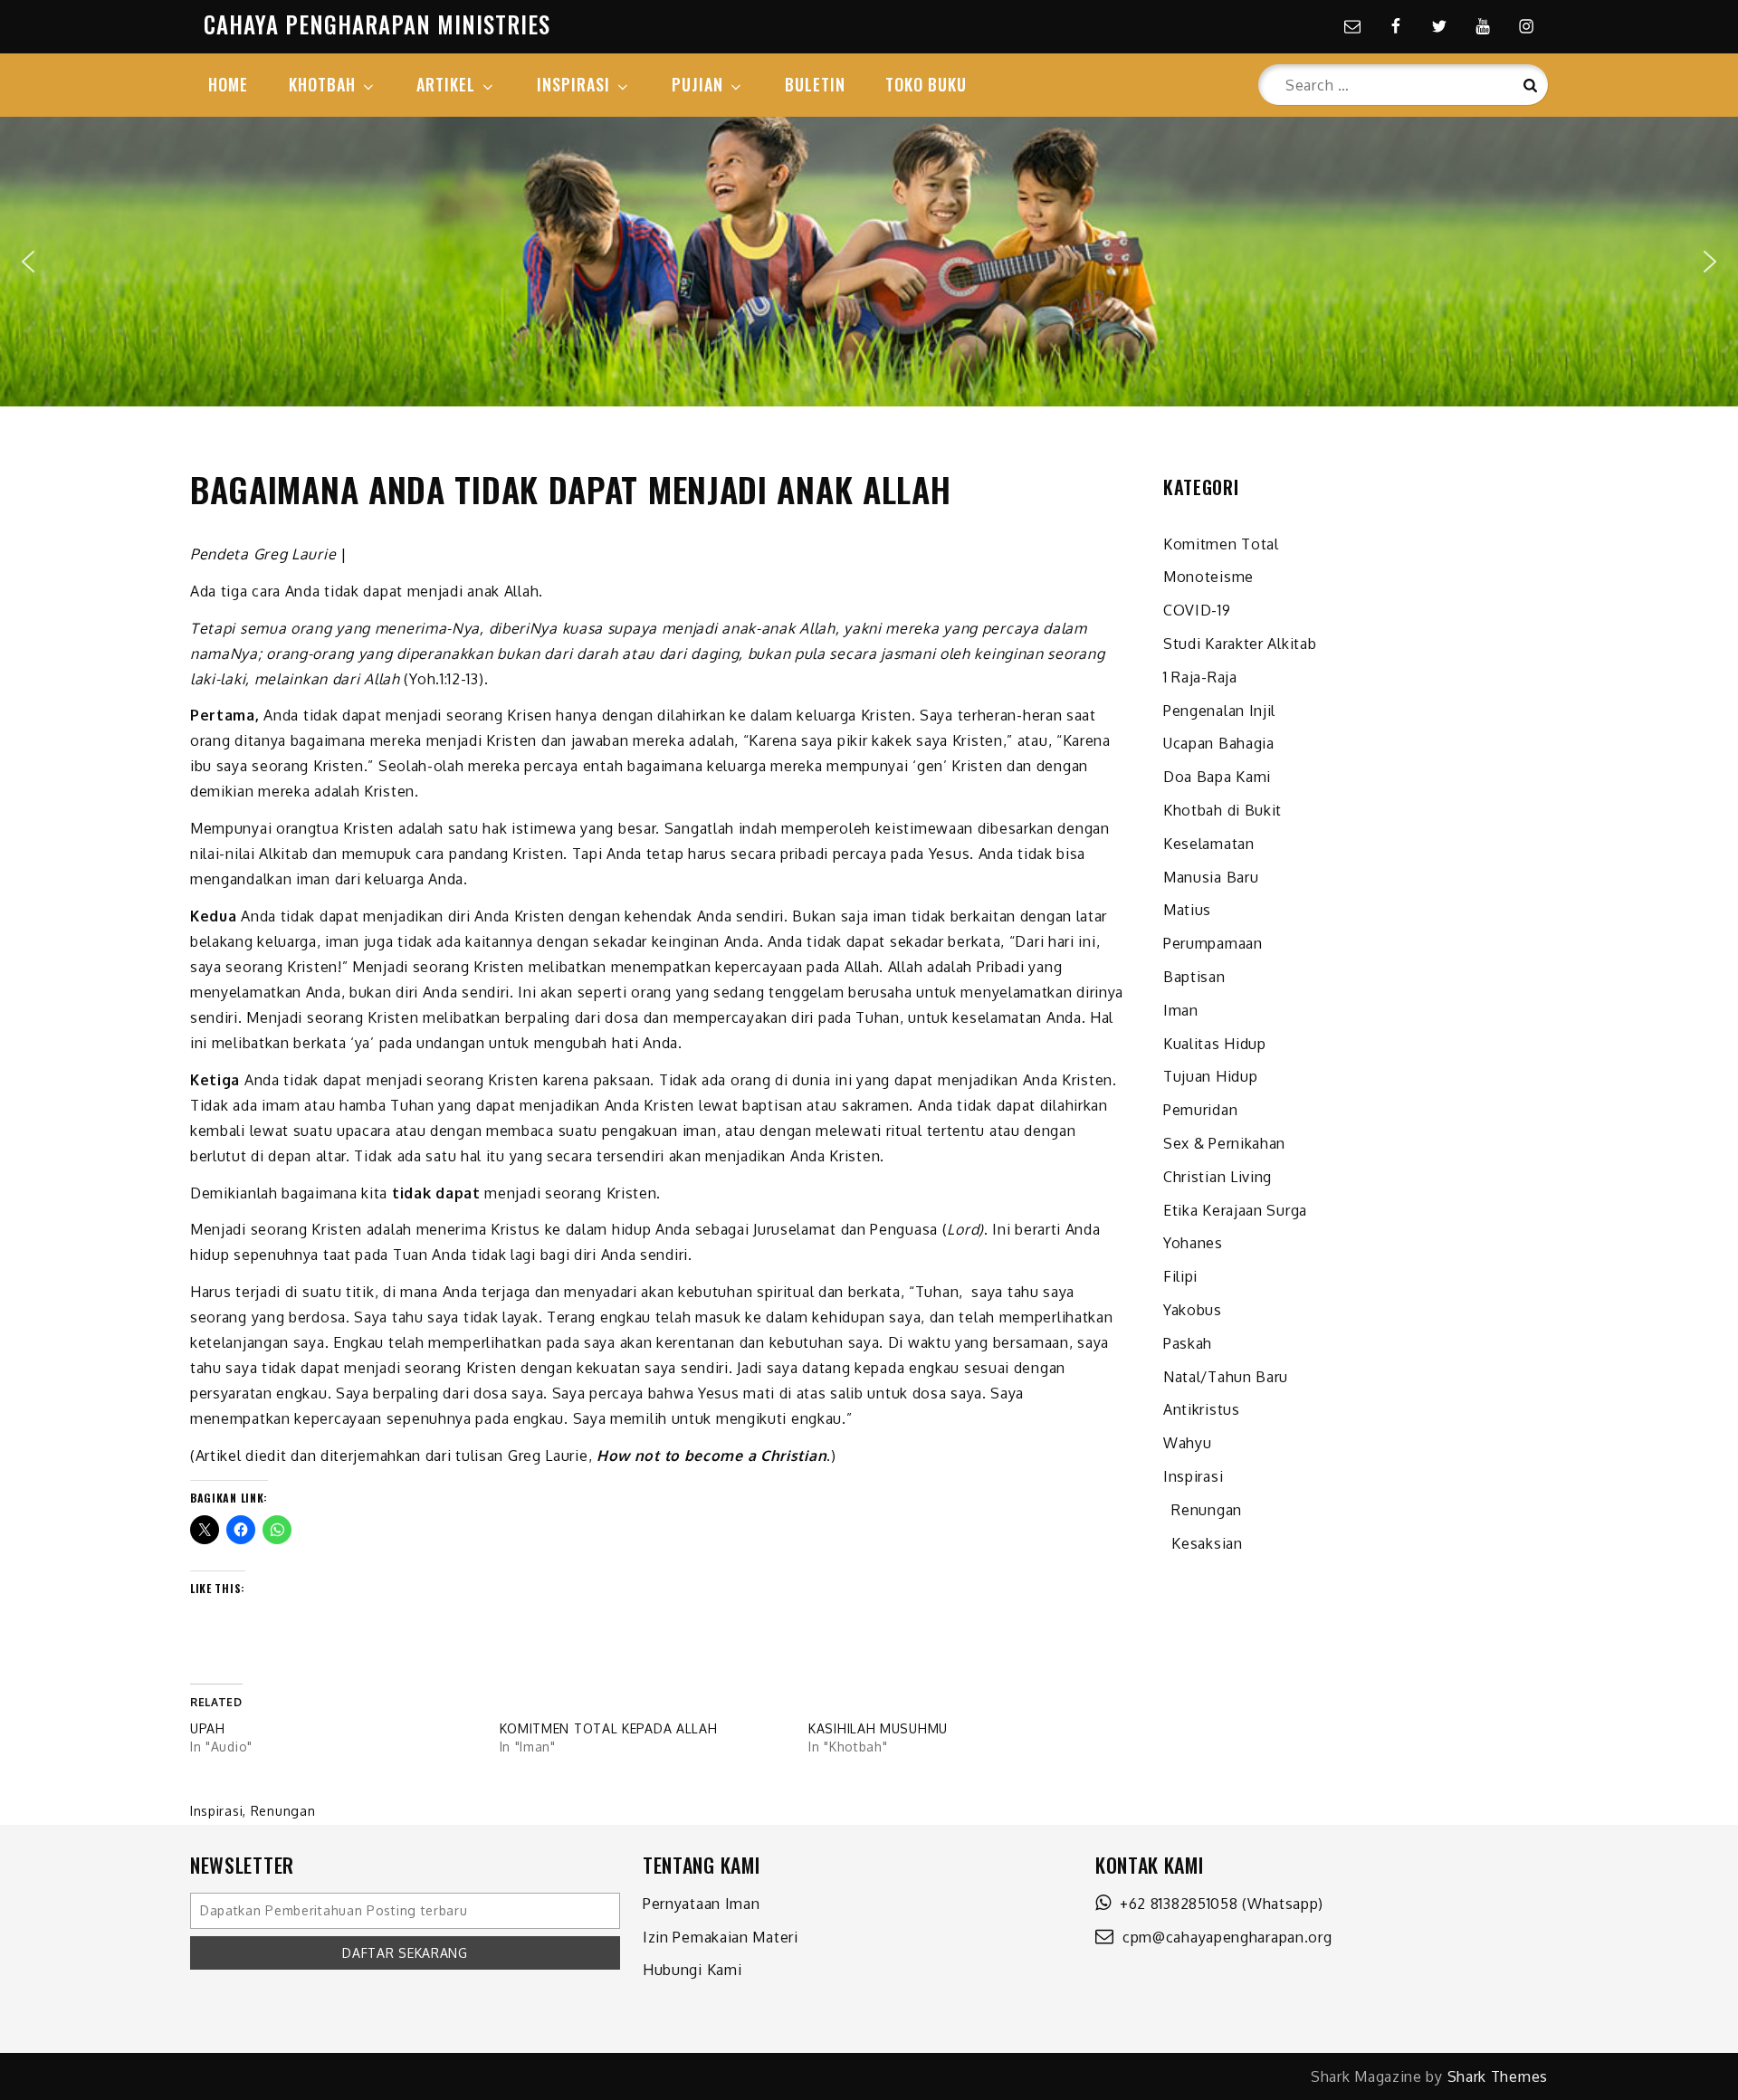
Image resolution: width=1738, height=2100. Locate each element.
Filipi (1180, 1276)
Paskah (1188, 1343)
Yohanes (1193, 1243)
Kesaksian (1203, 1543)
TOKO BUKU (926, 84)
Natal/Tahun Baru (1226, 1377)
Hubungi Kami (692, 1970)
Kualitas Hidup (1215, 1044)
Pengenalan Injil (1219, 711)
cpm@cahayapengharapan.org (1223, 1937)
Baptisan (1194, 977)
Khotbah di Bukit (1222, 810)
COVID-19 (1197, 610)
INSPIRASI (573, 84)
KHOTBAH (322, 84)
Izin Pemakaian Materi (721, 1937)
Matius (1187, 910)
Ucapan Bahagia (1219, 743)
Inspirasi (216, 1811)
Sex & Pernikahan (1224, 1143)
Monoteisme (1208, 577)
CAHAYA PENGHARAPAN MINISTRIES (377, 24)
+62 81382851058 (1175, 1904)
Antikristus (1202, 1409)
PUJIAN (697, 84)
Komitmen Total (1221, 544)
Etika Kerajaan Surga (1235, 1210)
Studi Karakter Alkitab (1240, 644)
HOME (228, 84)
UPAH (208, 1728)
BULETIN (815, 84)
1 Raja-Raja (1200, 677)
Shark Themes (1498, 2076)
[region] (869, 262)
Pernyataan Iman (702, 1904)
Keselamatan (1209, 844)
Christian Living (1218, 1177)
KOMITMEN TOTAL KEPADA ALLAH (609, 1728)
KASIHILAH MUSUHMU (878, 1728)
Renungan (283, 1811)
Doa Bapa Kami (1217, 777)
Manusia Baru (1211, 877)
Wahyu (1188, 1443)
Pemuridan (1200, 1110)
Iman (1181, 1010)
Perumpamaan (1213, 943)
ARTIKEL (446, 84)
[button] (28, 262)
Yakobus (1193, 1310)
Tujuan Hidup (1210, 1076)
